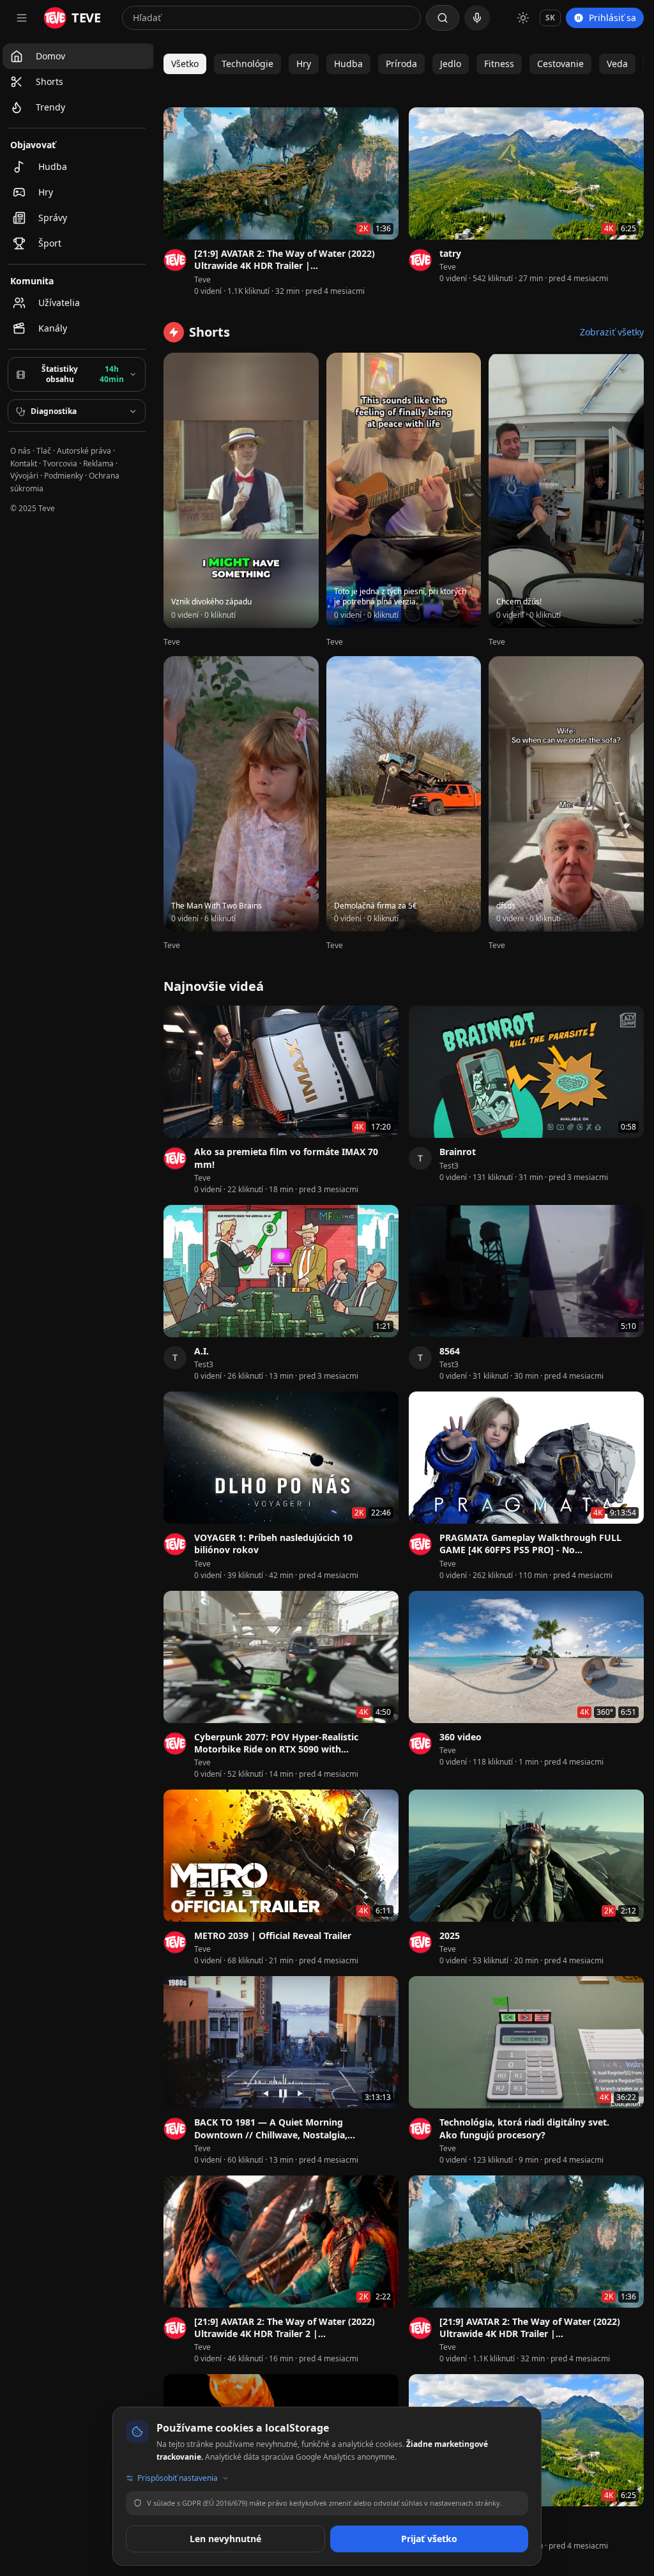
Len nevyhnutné (225, 2539)
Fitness (499, 64)
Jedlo (451, 64)
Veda (617, 64)
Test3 (449, 1166)
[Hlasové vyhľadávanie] (477, 18)
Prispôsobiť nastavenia (178, 2478)
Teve (202, 280)
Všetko (185, 64)
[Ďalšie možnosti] (391, 255)
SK (550, 18)
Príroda (401, 64)
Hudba (348, 64)
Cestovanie (560, 64)
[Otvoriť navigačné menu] (22, 18)
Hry (304, 64)
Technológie (247, 64)
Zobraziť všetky (612, 332)
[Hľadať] (443, 18)
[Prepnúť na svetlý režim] (523, 18)
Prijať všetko (429, 2539)
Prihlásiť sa (612, 18)
